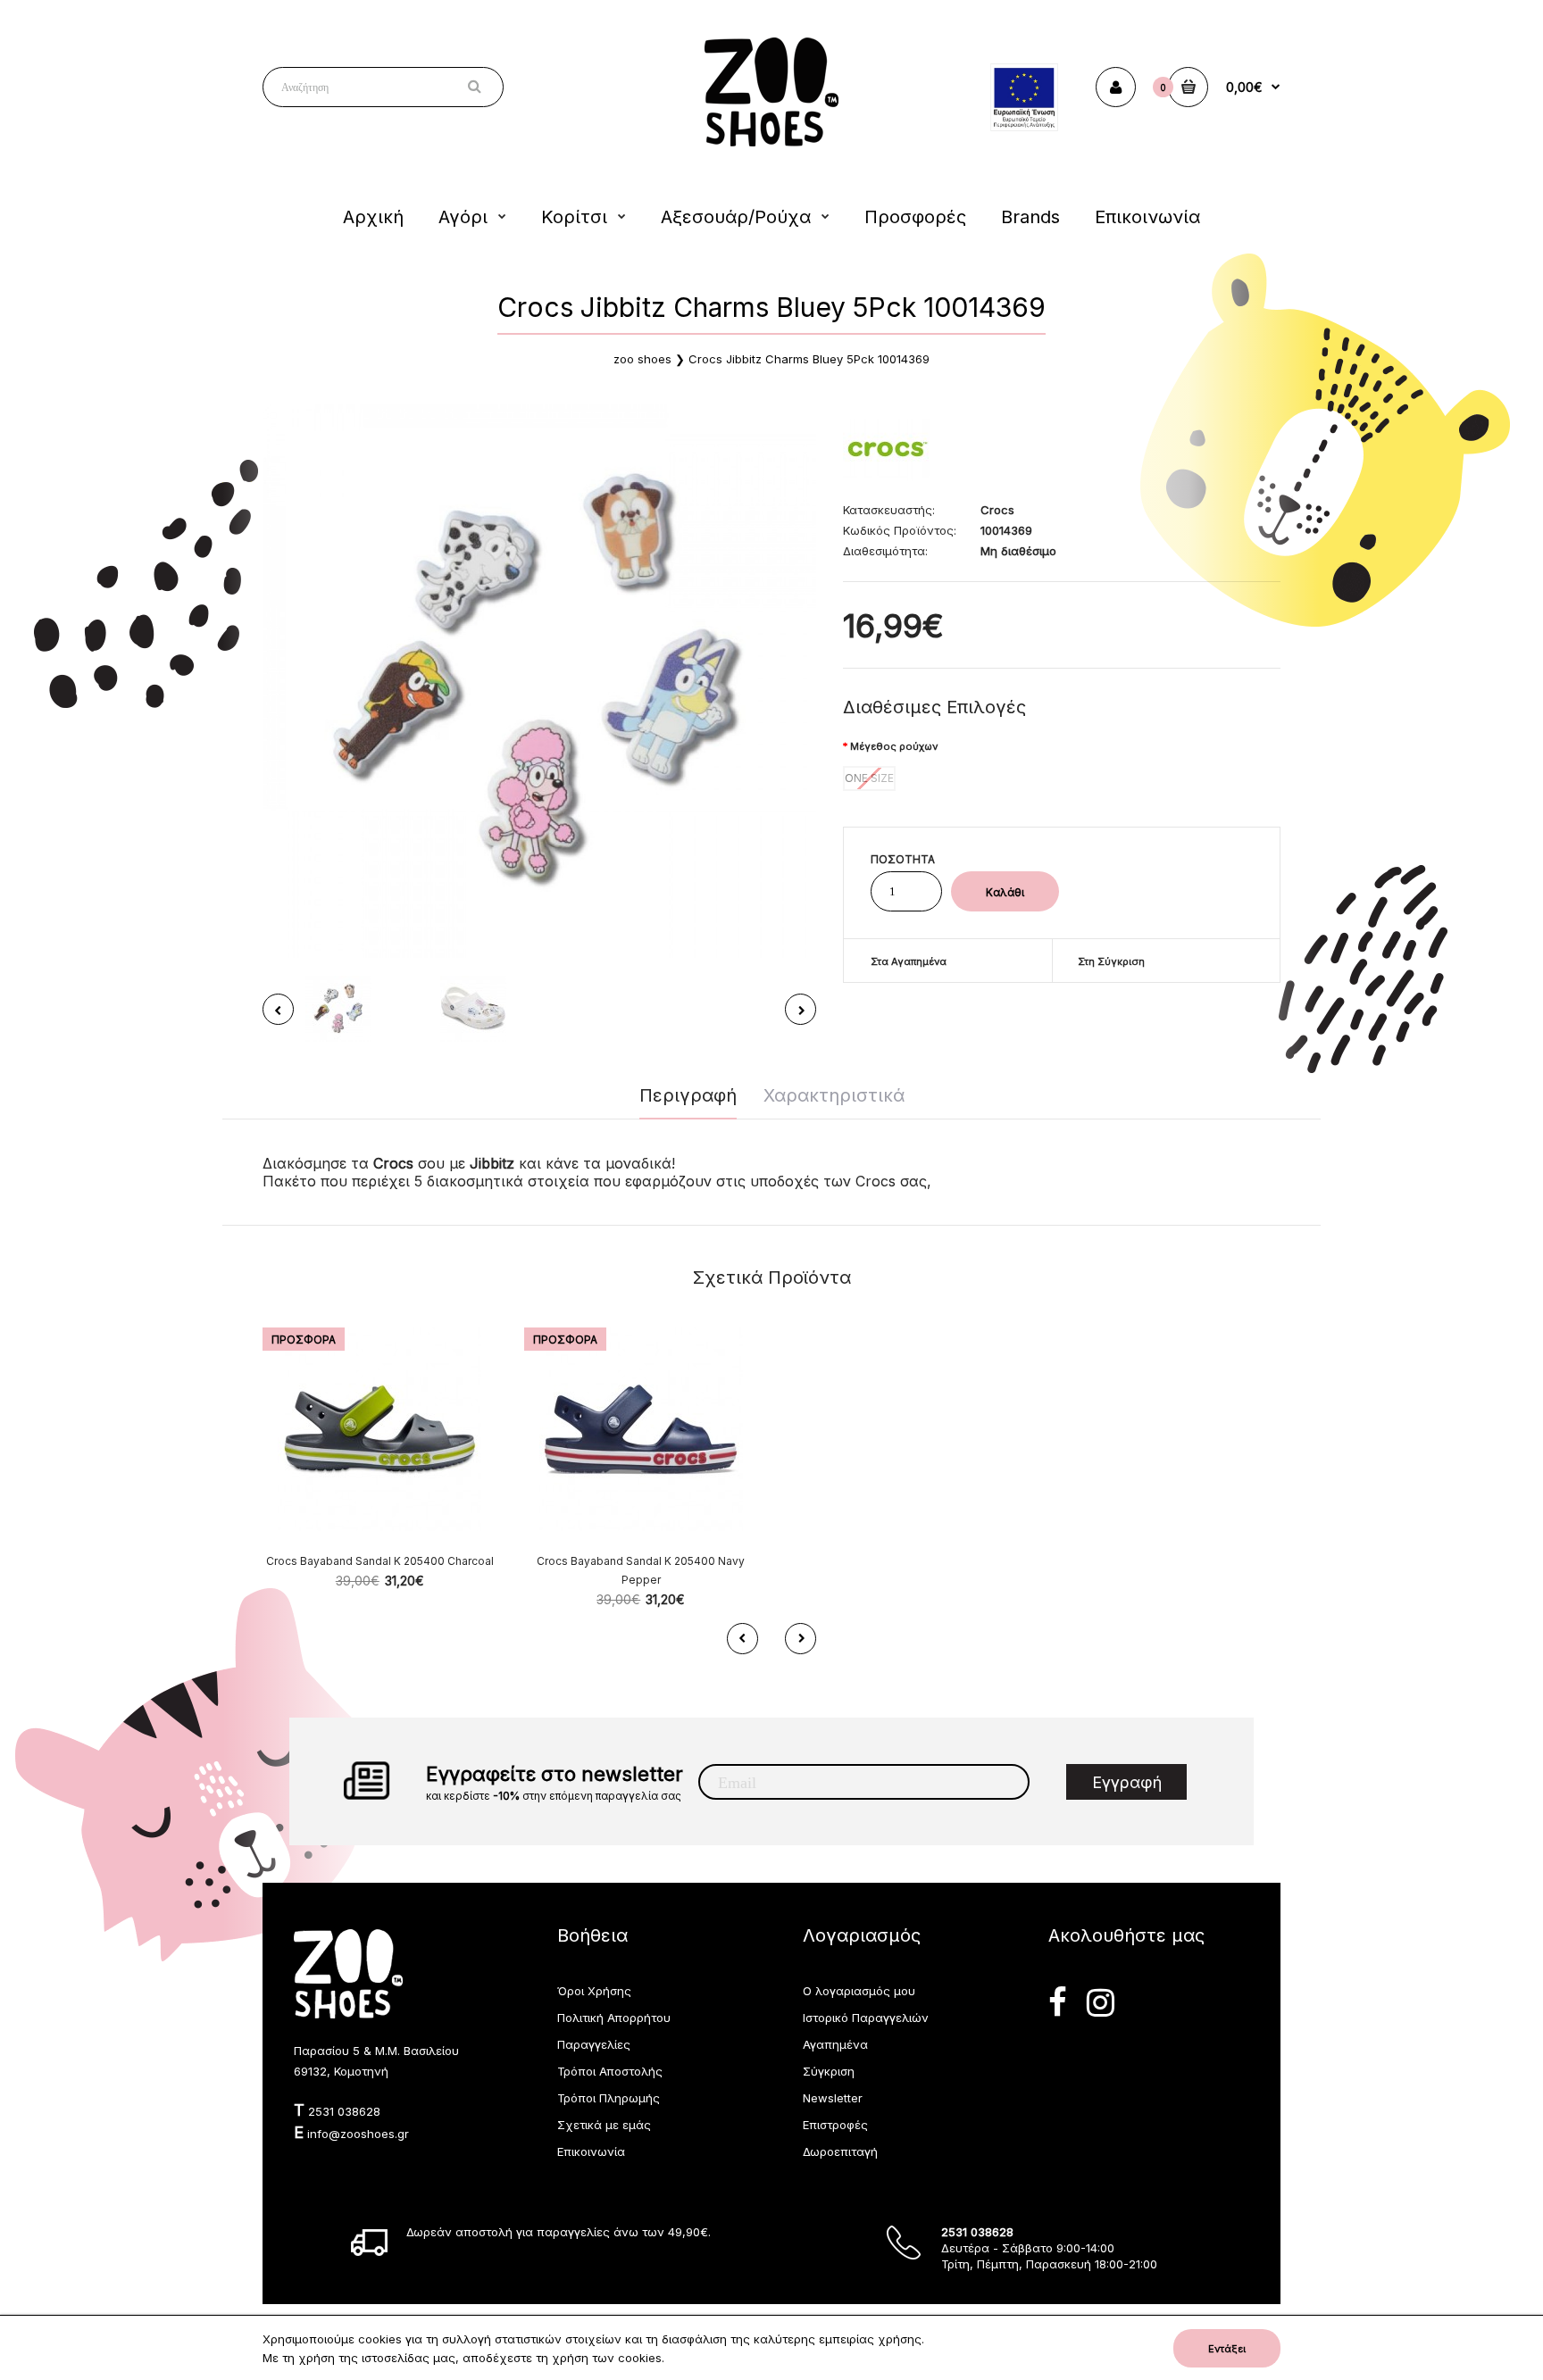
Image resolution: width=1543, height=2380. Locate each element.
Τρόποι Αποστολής (610, 2071)
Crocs (997, 510)
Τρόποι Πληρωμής (609, 2098)
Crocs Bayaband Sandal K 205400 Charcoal (380, 1561)
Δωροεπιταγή (840, 2151)
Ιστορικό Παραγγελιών (866, 2018)
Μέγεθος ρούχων (894, 746)
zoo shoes (642, 359)
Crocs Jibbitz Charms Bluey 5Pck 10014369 (809, 359)
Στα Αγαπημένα (909, 961)
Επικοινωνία (591, 2151)
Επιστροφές (835, 2125)
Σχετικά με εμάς (604, 2125)
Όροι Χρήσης (594, 1991)
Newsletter (833, 2098)
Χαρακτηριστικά (834, 1095)
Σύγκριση (829, 2071)
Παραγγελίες (594, 2044)
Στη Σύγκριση (1111, 961)
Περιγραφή (688, 1095)
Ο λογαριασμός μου (859, 1991)
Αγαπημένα (835, 2044)
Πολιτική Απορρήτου (614, 2018)
